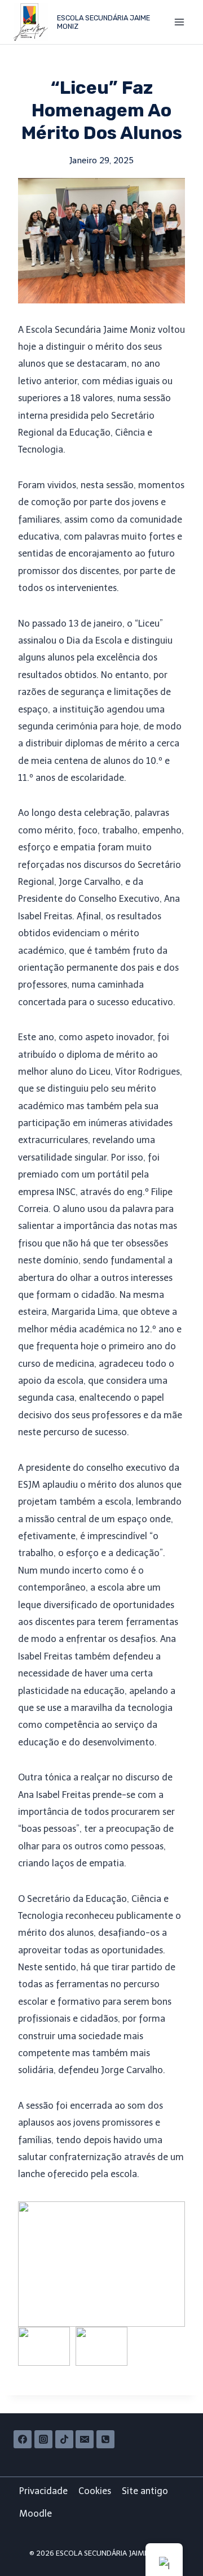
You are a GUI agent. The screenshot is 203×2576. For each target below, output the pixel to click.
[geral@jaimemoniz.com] (85, 2439)
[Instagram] (43, 2439)
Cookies (95, 2491)
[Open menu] (179, 22)
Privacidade (43, 2491)
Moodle (36, 2514)
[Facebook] (23, 2439)
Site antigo (145, 2491)
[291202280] (105, 2439)
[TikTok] (64, 2439)
